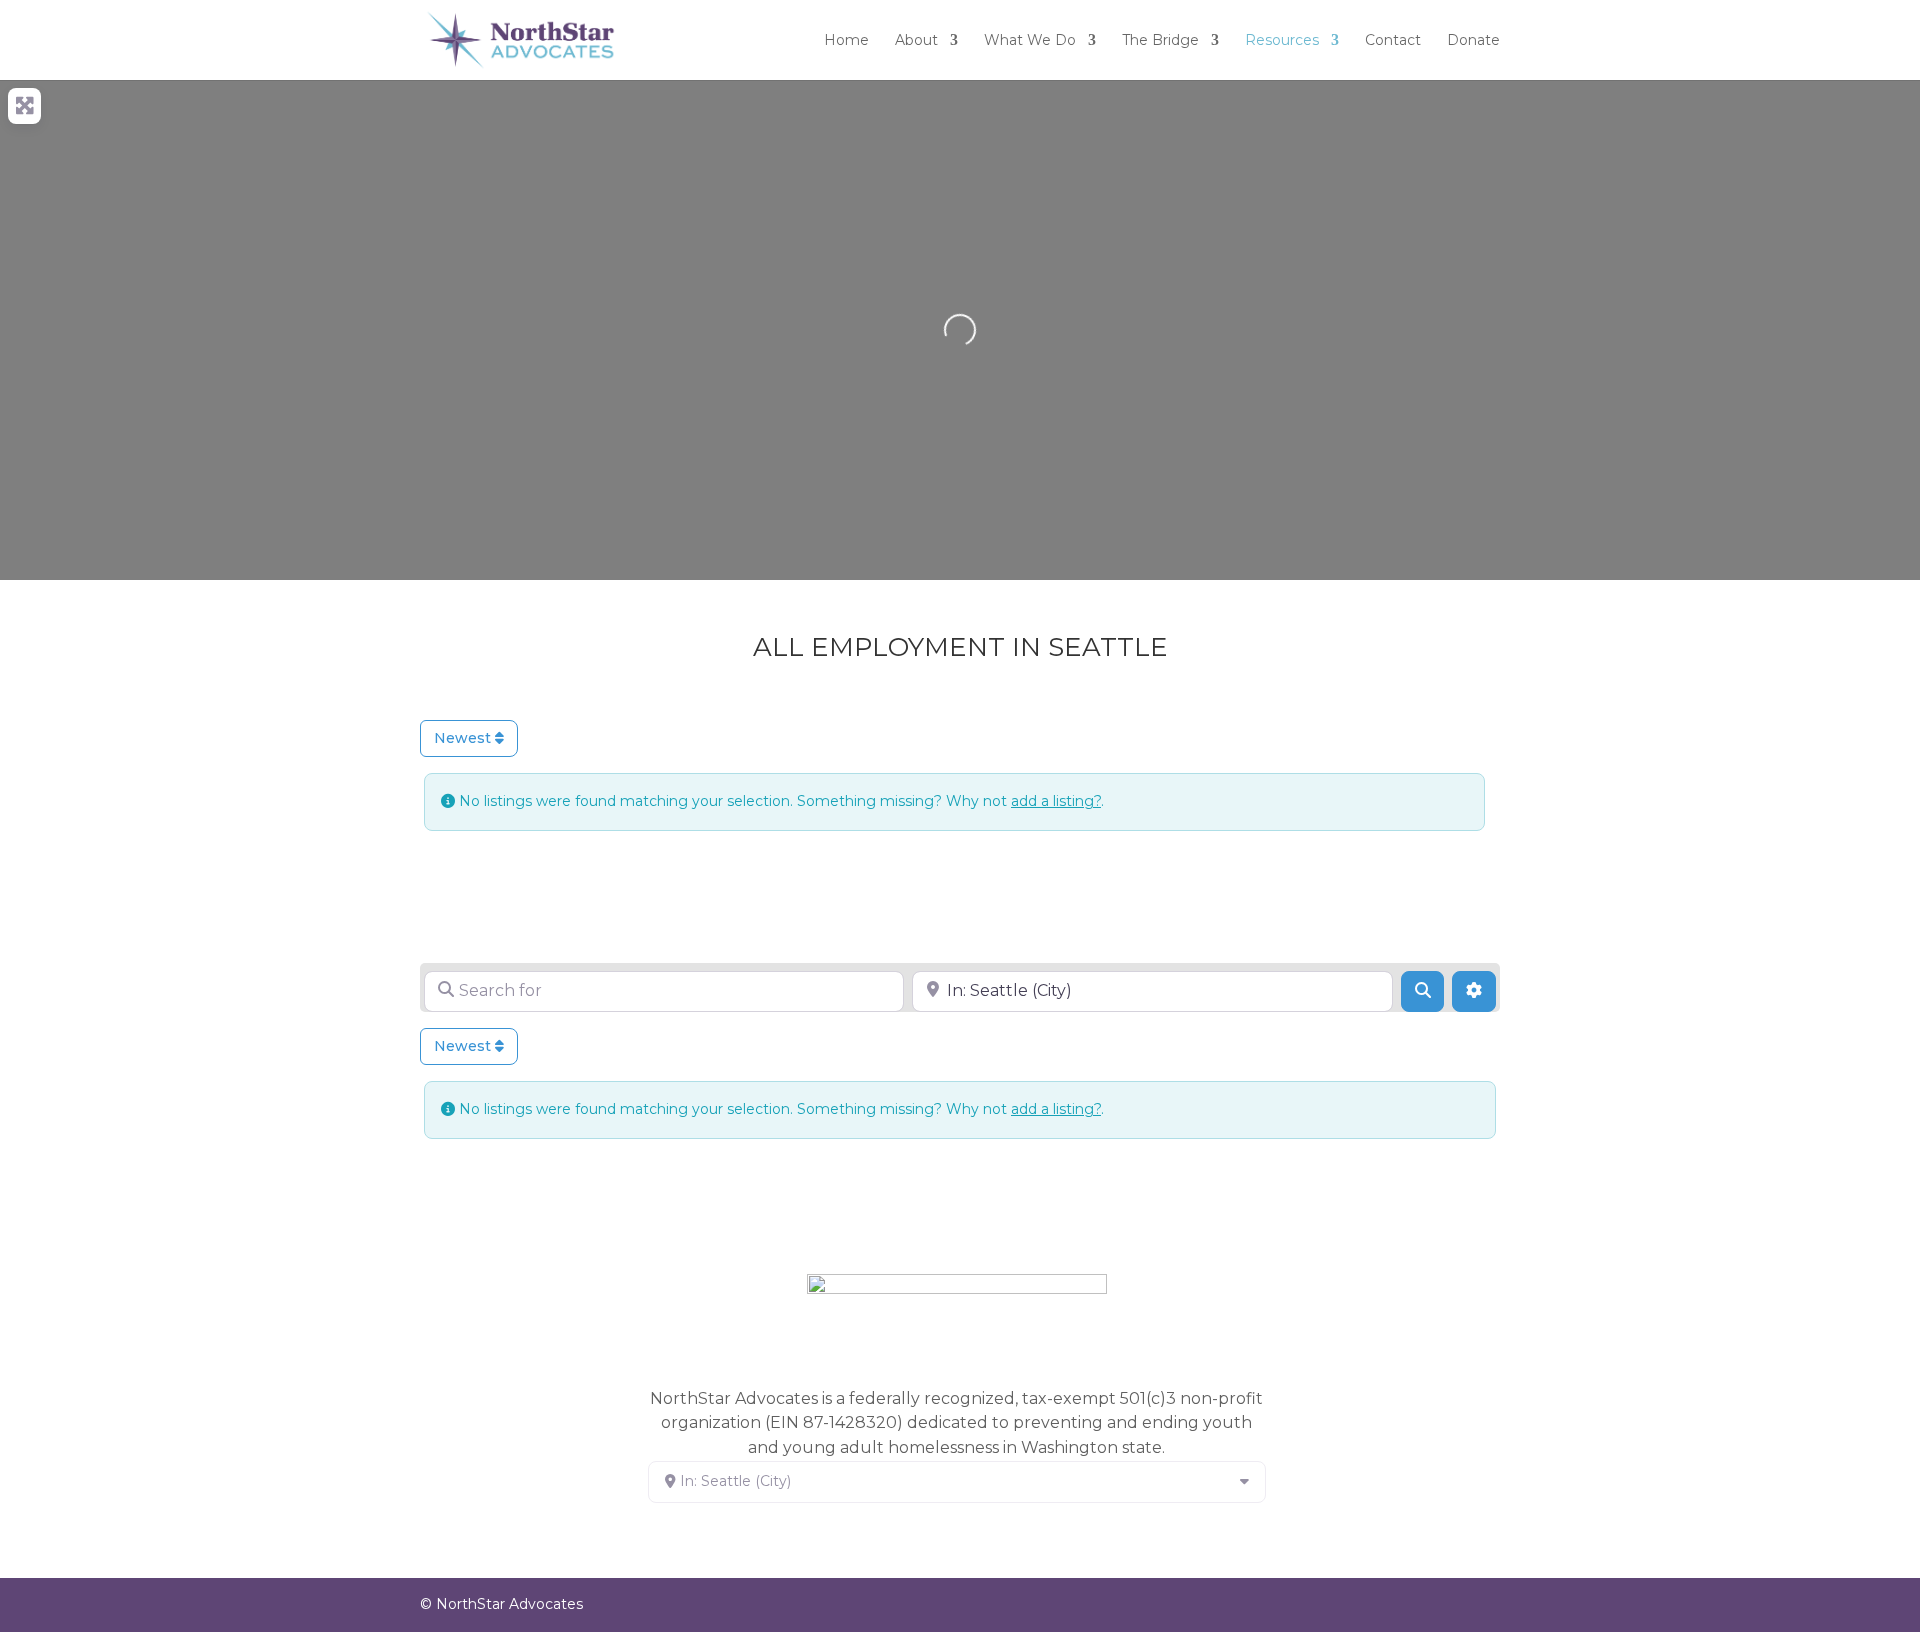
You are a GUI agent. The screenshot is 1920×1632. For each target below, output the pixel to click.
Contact (1393, 41)
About (916, 41)
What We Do (1030, 41)
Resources (1282, 41)
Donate (1473, 41)
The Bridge (1160, 41)
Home (846, 41)
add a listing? (1056, 801)
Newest (464, 738)
